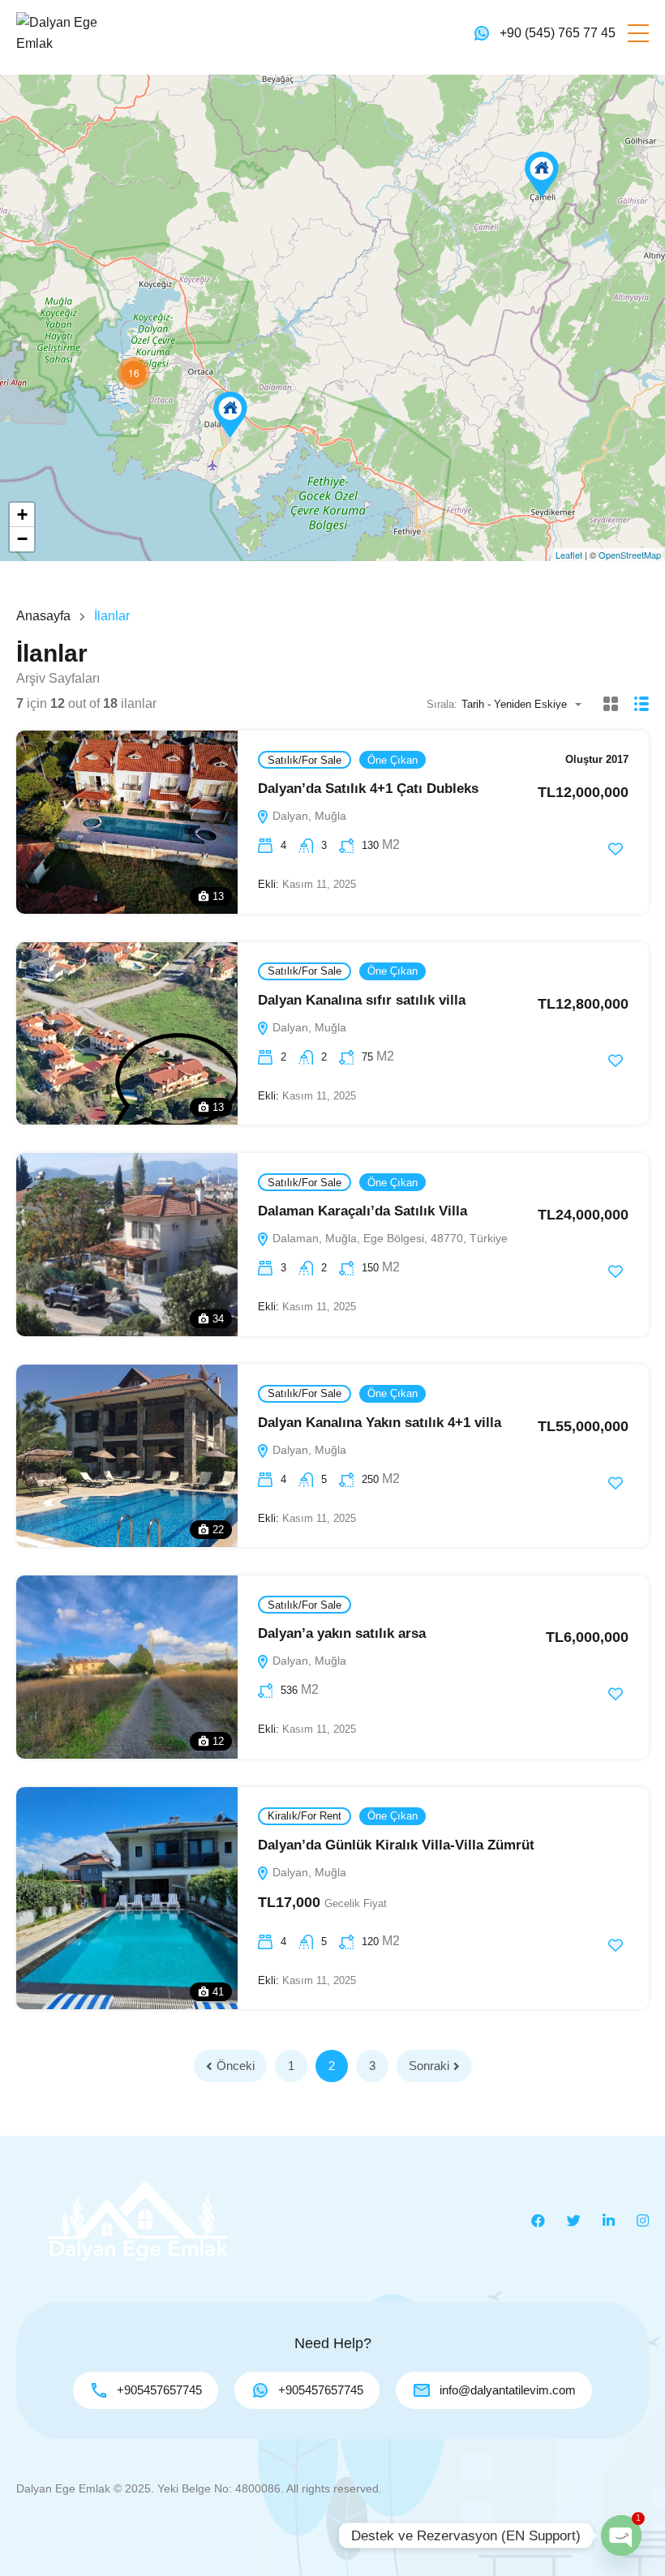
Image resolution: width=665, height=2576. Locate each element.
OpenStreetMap (630, 555)
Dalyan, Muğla (308, 816)
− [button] (22, 539)
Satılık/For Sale (305, 760)
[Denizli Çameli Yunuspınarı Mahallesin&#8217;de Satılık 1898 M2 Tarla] (542, 175)
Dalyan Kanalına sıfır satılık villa (362, 1000)
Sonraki (429, 2066)
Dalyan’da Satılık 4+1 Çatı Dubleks (368, 789)
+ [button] (22, 514)
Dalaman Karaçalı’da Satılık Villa (363, 1211)
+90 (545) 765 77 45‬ (558, 33)
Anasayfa (43, 616)
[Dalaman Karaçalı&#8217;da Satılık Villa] (230, 415)
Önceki (236, 2066)
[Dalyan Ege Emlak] (65, 32)
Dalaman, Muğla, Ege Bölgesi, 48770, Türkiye (388, 1238)
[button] (638, 33)
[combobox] (526, 704)
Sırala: (442, 704)
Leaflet (569, 555)
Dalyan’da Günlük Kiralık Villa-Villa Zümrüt (396, 1845)
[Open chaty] (621, 2535)
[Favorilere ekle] (616, 849)
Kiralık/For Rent (305, 1816)
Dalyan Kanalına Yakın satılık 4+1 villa (380, 1423)
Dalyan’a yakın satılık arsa (342, 1633)
